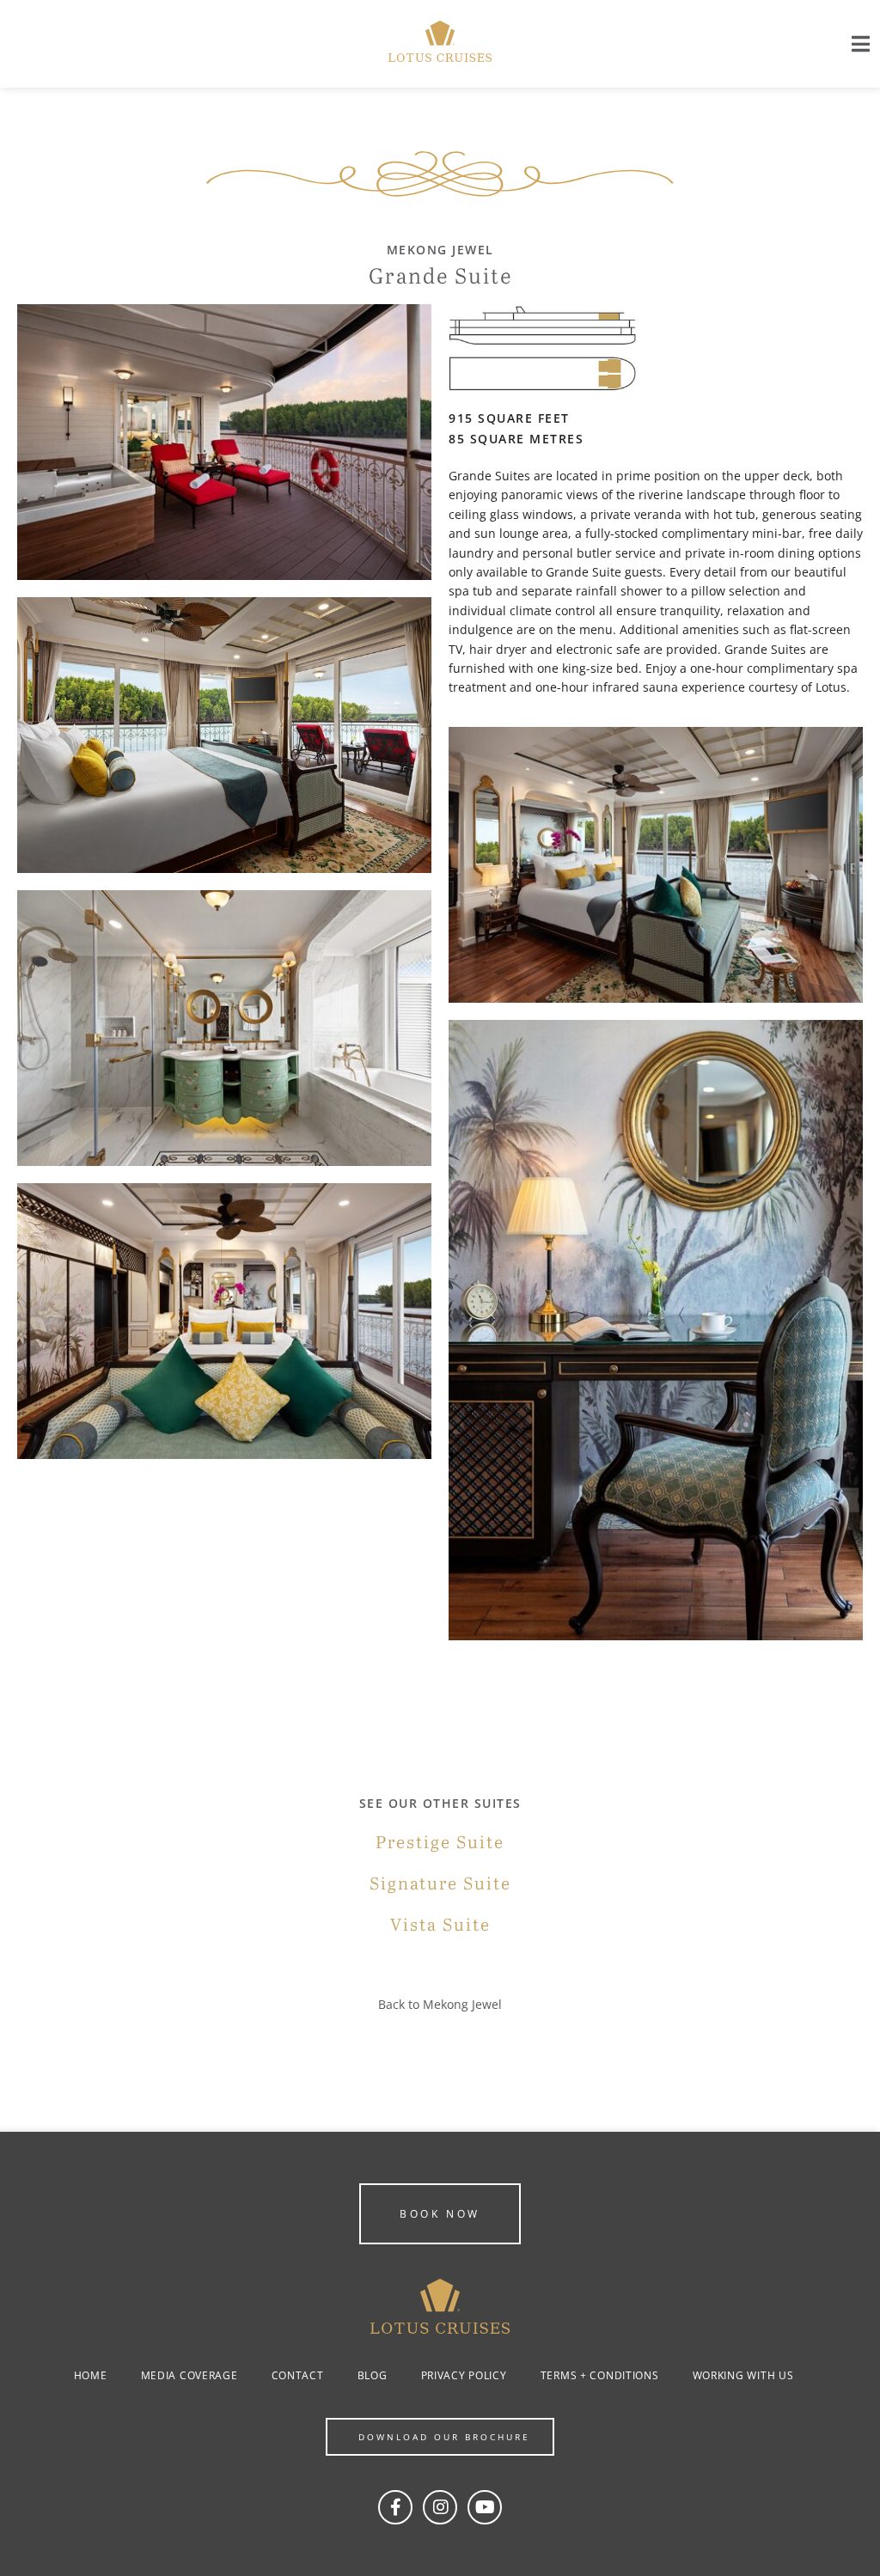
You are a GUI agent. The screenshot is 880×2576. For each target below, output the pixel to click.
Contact (298, 2375)
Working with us (743, 2375)
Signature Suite (440, 1884)
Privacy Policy (464, 2375)
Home (91, 2375)
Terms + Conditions (600, 2375)
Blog (373, 2375)
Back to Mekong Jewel (440, 2004)
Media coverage (189, 2375)
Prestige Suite (440, 1843)
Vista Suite (440, 1926)
